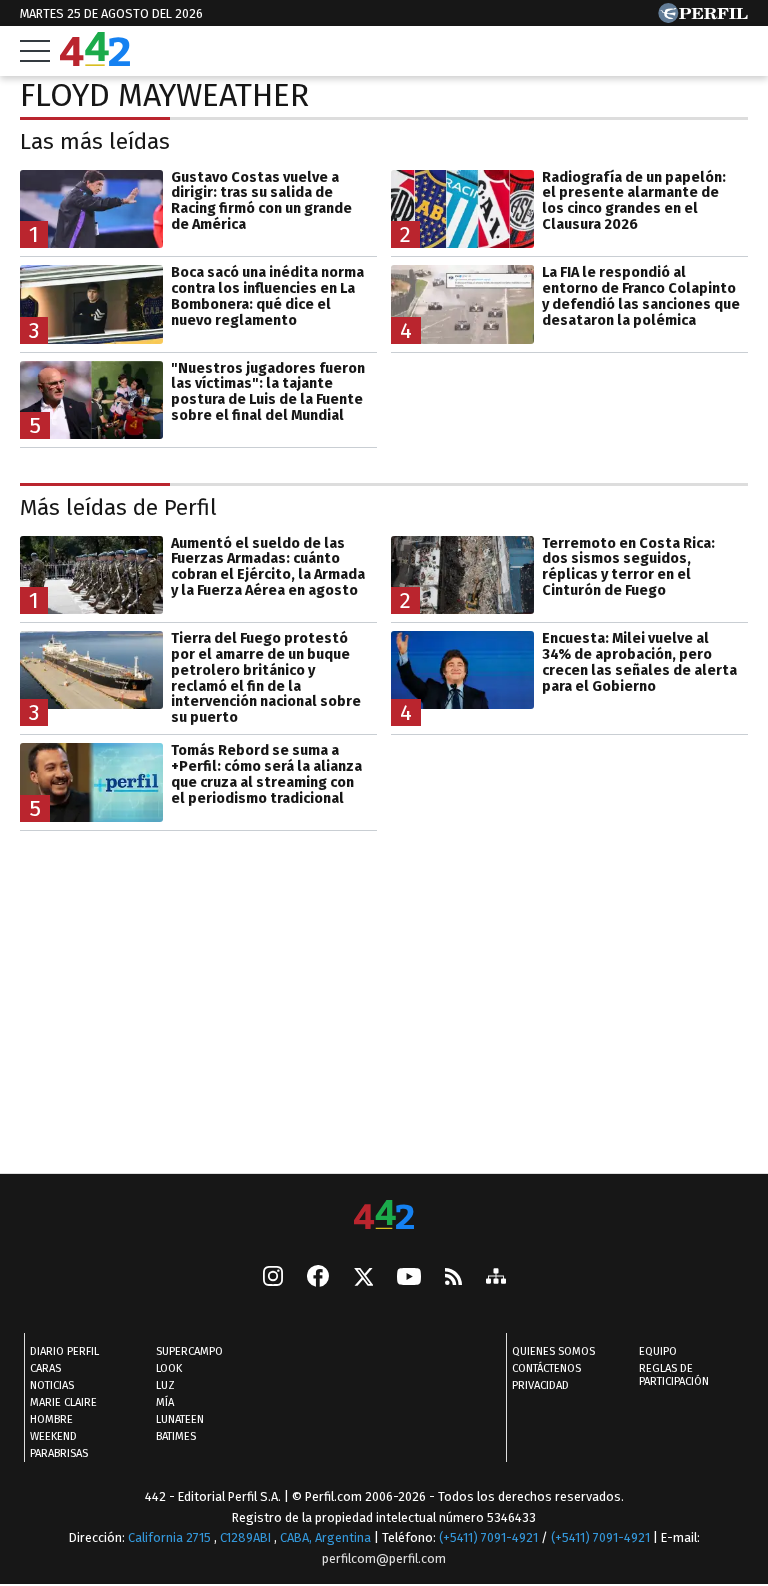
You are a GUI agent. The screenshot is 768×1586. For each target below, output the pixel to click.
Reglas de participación (674, 1375)
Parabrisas (59, 1453)
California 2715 (171, 1537)
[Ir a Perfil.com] (703, 17)
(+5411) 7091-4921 (488, 1537)
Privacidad (540, 1385)
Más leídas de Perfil (118, 507)
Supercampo (189, 1351)
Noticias (52, 1385)
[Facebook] (318, 1278)
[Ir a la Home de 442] (95, 60)
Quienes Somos (553, 1351)
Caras (45, 1368)
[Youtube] (409, 1277)
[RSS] (453, 1277)
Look (169, 1368)
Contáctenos (546, 1368)
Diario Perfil (64, 1351)
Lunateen (180, 1419)
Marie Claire (63, 1402)
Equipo (658, 1351)
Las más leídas (95, 141)
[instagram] (273, 1278)
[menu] (35, 51)
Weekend (53, 1436)
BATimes (176, 1436)
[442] (384, 1216)
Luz (165, 1385)
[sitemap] (496, 1278)
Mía (165, 1402)
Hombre (51, 1419)
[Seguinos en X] (363, 1278)
